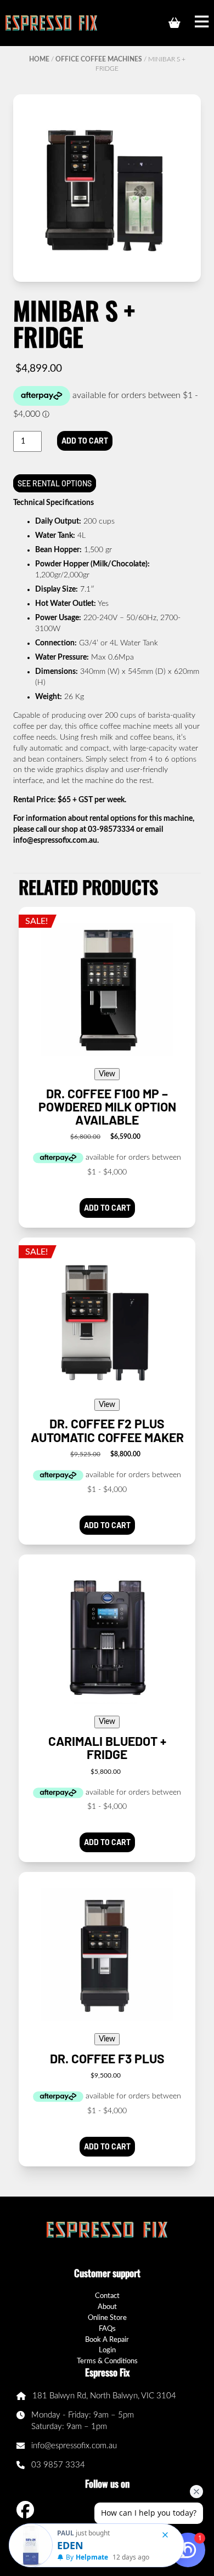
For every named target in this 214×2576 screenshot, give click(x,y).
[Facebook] (25, 2510)
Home (39, 59)
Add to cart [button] (107, 1208)
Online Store (107, 2318)
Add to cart (85, 441)
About (107, 2307)
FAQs (107, 2329)
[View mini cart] (174, 23)
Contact (107, 2296)
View (107, 1074)
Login (107, 2350)
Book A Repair (107, 2340)
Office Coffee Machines (99, 59)
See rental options (55, 483)
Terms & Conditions (107, 2361)
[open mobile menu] (202, 23)
